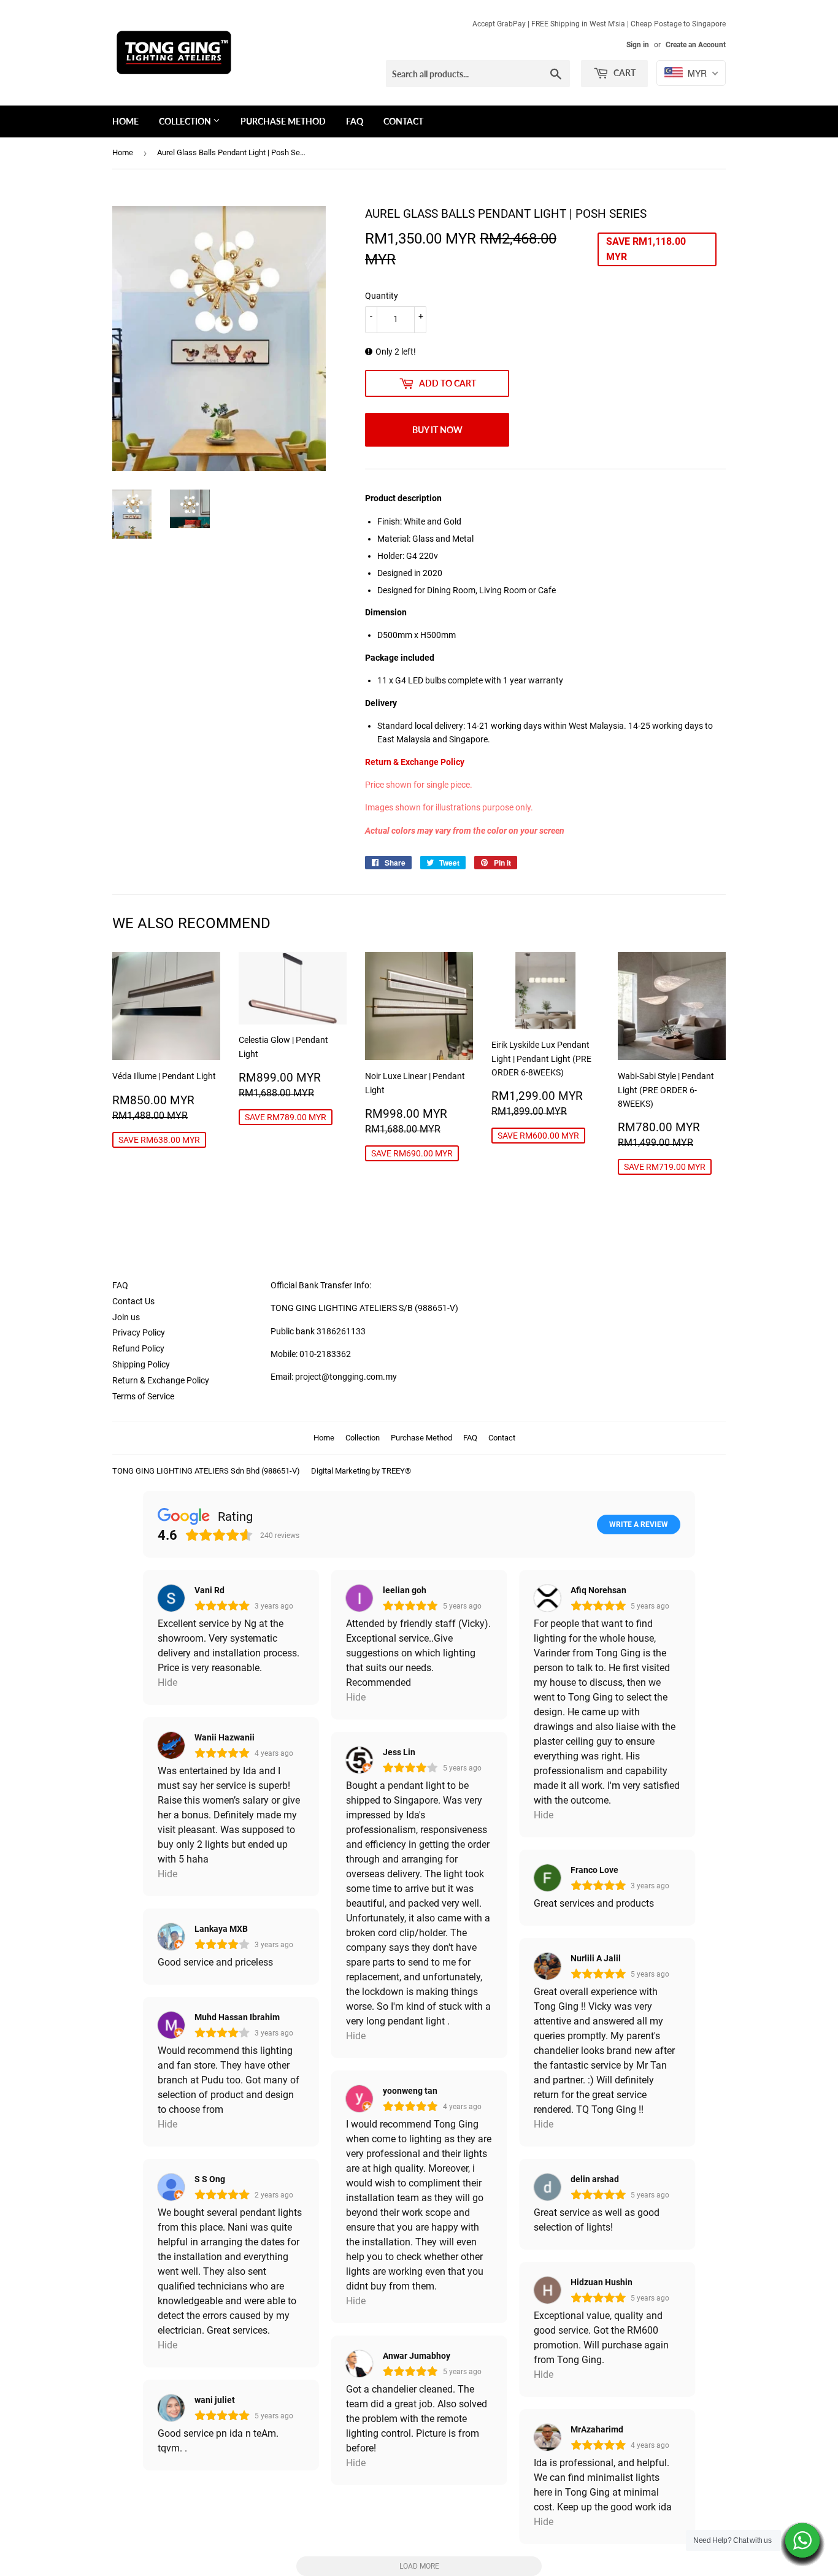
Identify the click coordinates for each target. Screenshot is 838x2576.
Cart (624, 73)
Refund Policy (138, 1348)
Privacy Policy (139, 1332)
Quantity (382, 296)
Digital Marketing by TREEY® (361, 1471)
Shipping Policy (141, 1364)
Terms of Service (143, 1396)
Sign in (638, 45)
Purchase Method (283, 121)
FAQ (355, 121)
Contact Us (133, 1301)
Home (125, 121)
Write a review (639, 1524)
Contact (403, 121)
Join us (126, 1317)
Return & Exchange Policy (161, 1380)
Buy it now (437, 430)
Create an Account (696, 45)
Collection (186, 121)
